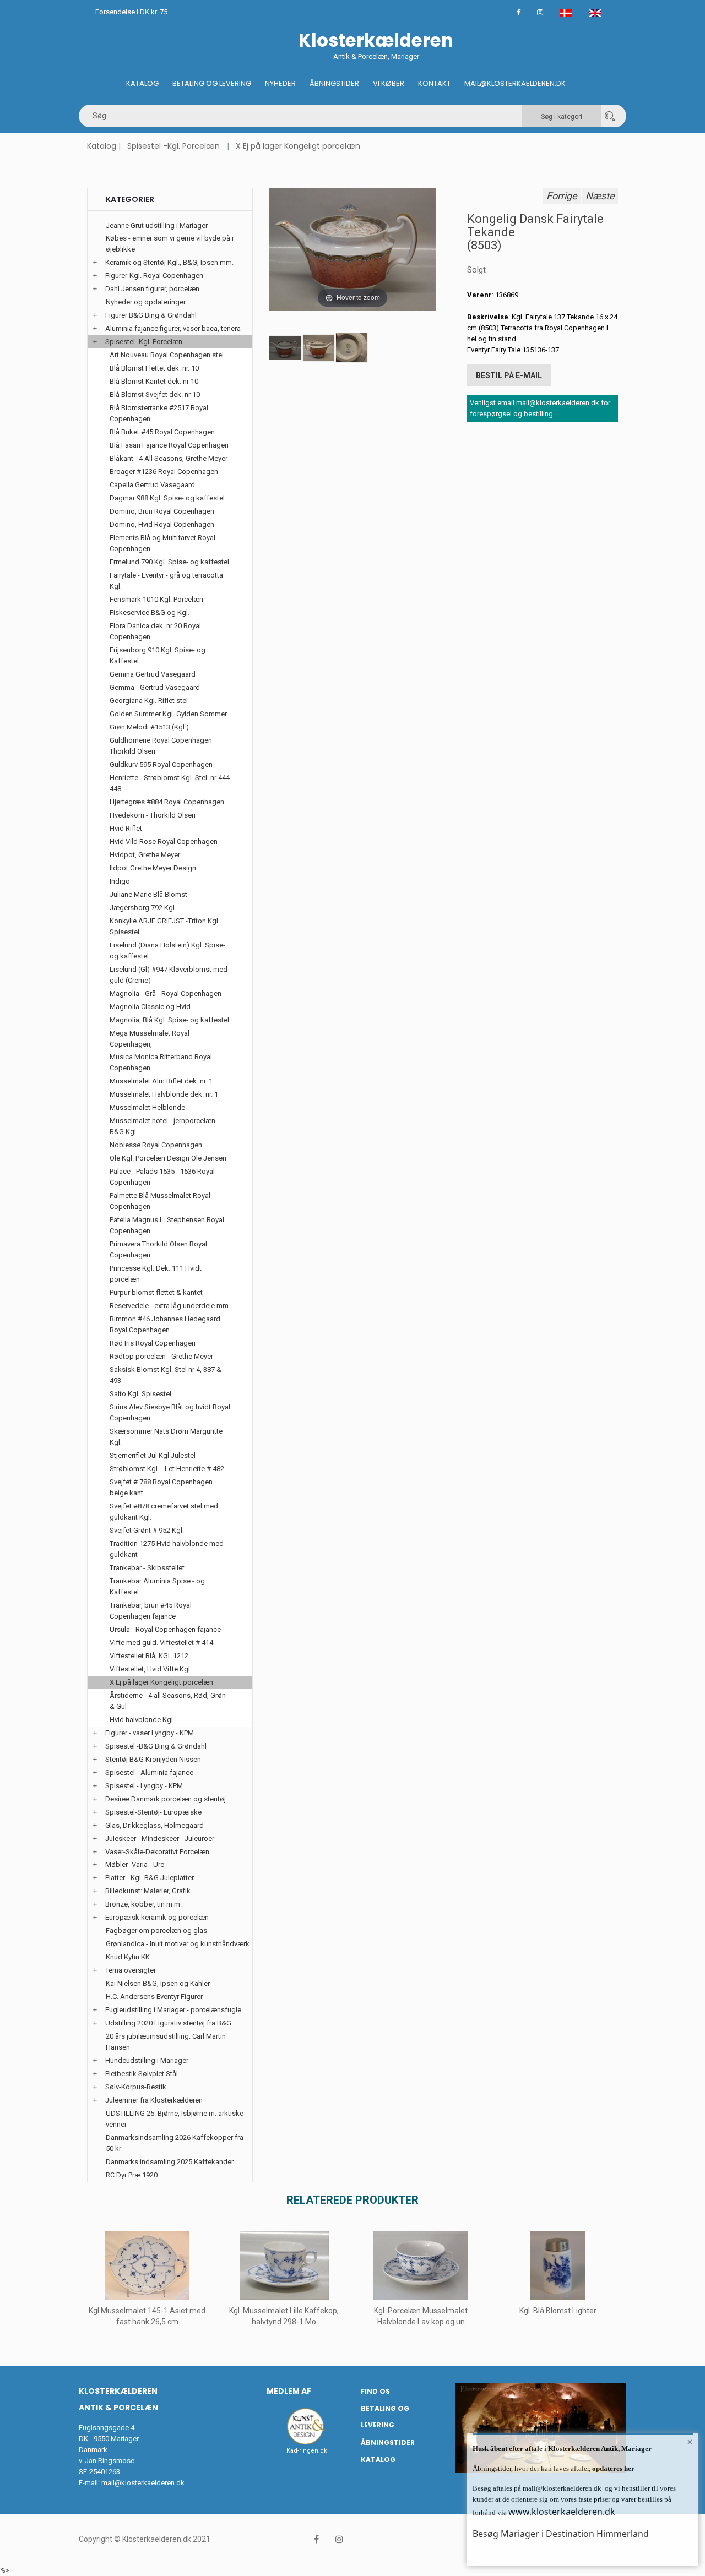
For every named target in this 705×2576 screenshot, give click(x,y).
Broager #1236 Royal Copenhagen (164, 472)
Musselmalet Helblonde (147, 1107)
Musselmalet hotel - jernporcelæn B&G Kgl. (162, 1126)
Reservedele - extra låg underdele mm (169, 1306)
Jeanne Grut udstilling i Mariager (157, 225)
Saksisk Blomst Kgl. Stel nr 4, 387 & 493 (166, 1375)
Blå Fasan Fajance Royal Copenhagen (169, 445)
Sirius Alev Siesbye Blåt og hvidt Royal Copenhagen (170, 1412)
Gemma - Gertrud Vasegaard (155, 687)
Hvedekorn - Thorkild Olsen (153, 815)
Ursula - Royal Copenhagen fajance (165, 1629)
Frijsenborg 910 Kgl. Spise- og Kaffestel (158, 655)
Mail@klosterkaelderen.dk (515, 83)
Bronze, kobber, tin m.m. (143, 1904)
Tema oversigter (131, 1970)
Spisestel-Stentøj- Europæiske (153, 1812)
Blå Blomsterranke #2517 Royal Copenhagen (159, 413)
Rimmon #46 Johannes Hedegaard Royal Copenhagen (165, 1324)
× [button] (690, 2442)
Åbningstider (334, 83)
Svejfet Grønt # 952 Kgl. (147, 1530)
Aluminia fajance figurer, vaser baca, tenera (173, 328)
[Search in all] (610, 116)
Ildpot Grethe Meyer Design (153, 868)
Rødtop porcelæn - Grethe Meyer (161, 1356)
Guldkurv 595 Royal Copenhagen (161, 764)
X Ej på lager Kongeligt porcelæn (298, 146)
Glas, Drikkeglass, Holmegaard (154, 1825)
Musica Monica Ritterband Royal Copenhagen (161, 1062)
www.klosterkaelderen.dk (562, 2512)
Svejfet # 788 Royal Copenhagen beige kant (161, 1487)
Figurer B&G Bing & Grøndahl (151, 315)
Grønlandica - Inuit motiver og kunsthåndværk (178, 1944)
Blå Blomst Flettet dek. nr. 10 (154, 368)
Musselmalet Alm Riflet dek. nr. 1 (161, 1081)
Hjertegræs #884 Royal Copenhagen (167, 802)
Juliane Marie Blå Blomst (148, 894)
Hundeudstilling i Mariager (147, 2060)
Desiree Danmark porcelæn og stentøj (166, 1799)
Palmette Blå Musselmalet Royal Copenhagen (160, 1201)
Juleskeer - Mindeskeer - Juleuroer (160, 1839)
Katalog (142, 83)
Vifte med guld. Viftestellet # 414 (161, 1643)
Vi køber (389, 83)
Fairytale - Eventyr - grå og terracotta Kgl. (166, 581)
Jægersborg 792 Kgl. (143, 908)
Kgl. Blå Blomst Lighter (558, 2311)
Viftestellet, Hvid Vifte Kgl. (151, 1669)
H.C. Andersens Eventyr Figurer (154, 1997)
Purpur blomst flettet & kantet (156, 1292)
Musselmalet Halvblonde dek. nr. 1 (164, 1094)
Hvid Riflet (126, 828)
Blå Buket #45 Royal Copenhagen (162, 432)
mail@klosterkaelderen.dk (143, 2483)
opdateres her (612, 2468)
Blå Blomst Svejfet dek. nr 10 (155, 394)
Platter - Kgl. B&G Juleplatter (150, 1878)
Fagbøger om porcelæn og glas (156, 1930)
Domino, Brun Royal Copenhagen (162, 511)
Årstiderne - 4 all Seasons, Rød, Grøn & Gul (168, 1701)
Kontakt (434, 83)
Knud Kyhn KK (128, 1957)
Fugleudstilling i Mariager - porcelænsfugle (173, 2010)
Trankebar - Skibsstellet (147, 1568)
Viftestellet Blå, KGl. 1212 (149, 1656)
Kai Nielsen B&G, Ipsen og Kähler (158, 1983)
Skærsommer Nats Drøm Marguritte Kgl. (166, 1437)
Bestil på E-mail (509, 375)
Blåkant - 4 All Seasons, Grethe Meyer (169, 458)
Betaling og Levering (212, 83)
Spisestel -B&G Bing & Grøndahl (156, 1746)
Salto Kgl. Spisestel (140, 1394)
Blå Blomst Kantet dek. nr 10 (154, 381)
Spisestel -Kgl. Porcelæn (173, 146)
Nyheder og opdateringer (146, 302)
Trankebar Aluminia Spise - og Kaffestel (157, 1586)
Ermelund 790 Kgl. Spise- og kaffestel (169, 562)
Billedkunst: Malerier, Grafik (148, 1891)
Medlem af (289, 2391)
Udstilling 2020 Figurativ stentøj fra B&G (168, 2023)
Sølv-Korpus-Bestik (136, 2087)
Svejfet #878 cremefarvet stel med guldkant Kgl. (164, 1512)
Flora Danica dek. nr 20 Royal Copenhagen (155, 631)
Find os (375, 2391)
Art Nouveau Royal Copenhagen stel (167, 355)
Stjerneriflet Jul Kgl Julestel (153, 1455)
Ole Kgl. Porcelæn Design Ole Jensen (168, 1158)
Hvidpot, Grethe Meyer (145, 855)
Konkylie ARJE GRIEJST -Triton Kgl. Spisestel (165, 926)
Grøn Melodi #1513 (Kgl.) (149, 727)
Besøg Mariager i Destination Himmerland (561, 2534)
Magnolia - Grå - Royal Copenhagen (166, 993)
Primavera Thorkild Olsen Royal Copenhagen (158, 1249)
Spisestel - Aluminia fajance (149, 1772)
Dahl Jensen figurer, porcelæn (152, 289)
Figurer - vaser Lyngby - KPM (150, 1733)
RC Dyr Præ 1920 (132, 2175)
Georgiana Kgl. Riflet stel (149, 701)
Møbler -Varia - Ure (135, 1864)
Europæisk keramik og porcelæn (157, 1917)
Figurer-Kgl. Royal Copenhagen (154, 276)
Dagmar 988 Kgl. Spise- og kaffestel (167, 498)
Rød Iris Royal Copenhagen (153, 1343)
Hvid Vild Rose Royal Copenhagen (164, 842)
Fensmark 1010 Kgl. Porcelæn (156, 599)
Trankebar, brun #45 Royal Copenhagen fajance (151, 1611)
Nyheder (280, 83)
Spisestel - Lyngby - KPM (144, 1786)
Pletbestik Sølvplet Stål (142, 2074)
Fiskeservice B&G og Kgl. (150, 612)
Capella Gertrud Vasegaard (152, 485)
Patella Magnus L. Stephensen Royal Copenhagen (167, 1225)
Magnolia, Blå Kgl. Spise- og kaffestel (169, 1020)
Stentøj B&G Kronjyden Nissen (153, 1759)
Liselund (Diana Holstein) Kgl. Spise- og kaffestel (167, 951)
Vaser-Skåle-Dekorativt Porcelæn (157, 1852)
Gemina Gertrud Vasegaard (153, 674)
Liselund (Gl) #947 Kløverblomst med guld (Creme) (169, 975)
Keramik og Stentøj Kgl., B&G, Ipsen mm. (169, 262)
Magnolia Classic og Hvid (150, 1007)
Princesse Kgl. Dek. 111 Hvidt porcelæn (156, 1274)
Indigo (120, 881)
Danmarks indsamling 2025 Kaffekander (170, 2162)
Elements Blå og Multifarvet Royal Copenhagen (162, 543)
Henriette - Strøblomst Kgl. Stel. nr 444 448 (170, 783)
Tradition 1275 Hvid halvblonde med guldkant (167, 1549)
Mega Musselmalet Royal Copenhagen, (150, 1039)
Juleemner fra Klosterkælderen (154, 2100)
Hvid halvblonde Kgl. (142, 1720)
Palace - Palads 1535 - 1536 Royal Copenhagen (162, 1177)
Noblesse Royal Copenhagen (156, 1145)
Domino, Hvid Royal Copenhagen (162, 524)
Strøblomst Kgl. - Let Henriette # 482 (167, 1469)
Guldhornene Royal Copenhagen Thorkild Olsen (161, 746)
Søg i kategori (562, 117)
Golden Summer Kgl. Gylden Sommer (168, 714)
